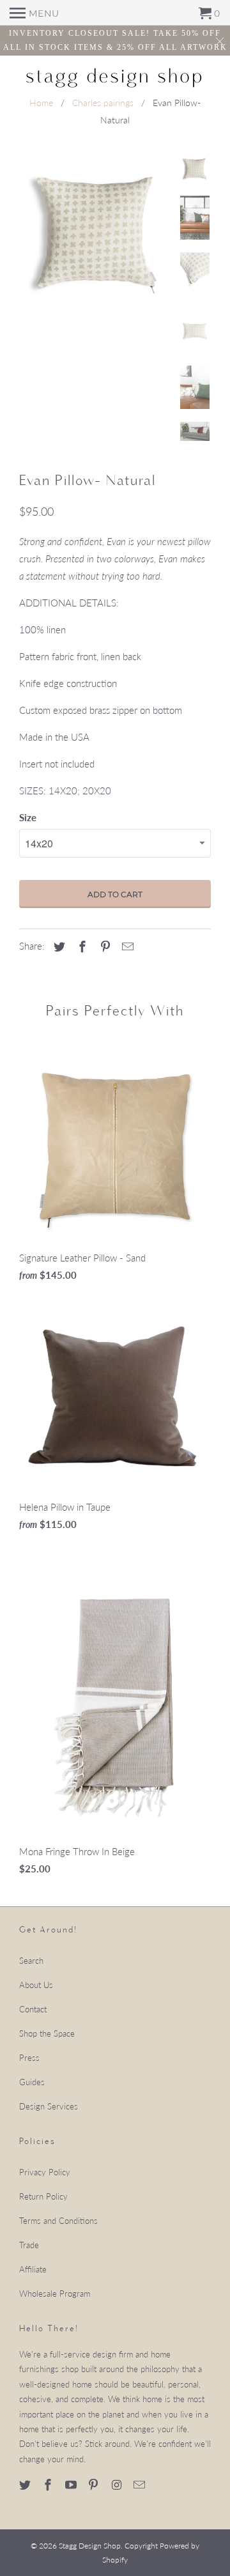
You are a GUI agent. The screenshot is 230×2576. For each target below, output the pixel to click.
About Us (36, 1985)
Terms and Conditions (58, 2221)
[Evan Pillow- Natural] (96, 231)
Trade (29, 2245)
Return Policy (43, 2196)
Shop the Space (47, 2033)
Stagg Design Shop (90, 2546)
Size (28, 817)
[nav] (34, 13)
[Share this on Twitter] (57, 946)
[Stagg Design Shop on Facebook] (49, 2485)
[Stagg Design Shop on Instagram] (118, 2485)
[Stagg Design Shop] (115, 76)
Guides (32, 2082)
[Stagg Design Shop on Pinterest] (95, 2485)
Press (29, 2058)
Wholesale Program (55, 2294)
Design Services (49, 2106)
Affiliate (33, 2269)
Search (31, 1961)
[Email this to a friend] (126, 946)
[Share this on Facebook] (80, 946)
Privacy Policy (45, 2172)
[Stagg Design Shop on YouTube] (72, 2485)
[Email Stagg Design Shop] (141, 2485)
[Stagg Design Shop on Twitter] (26, 2485)
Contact (33, 2009)
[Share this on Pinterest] (103, 946)
